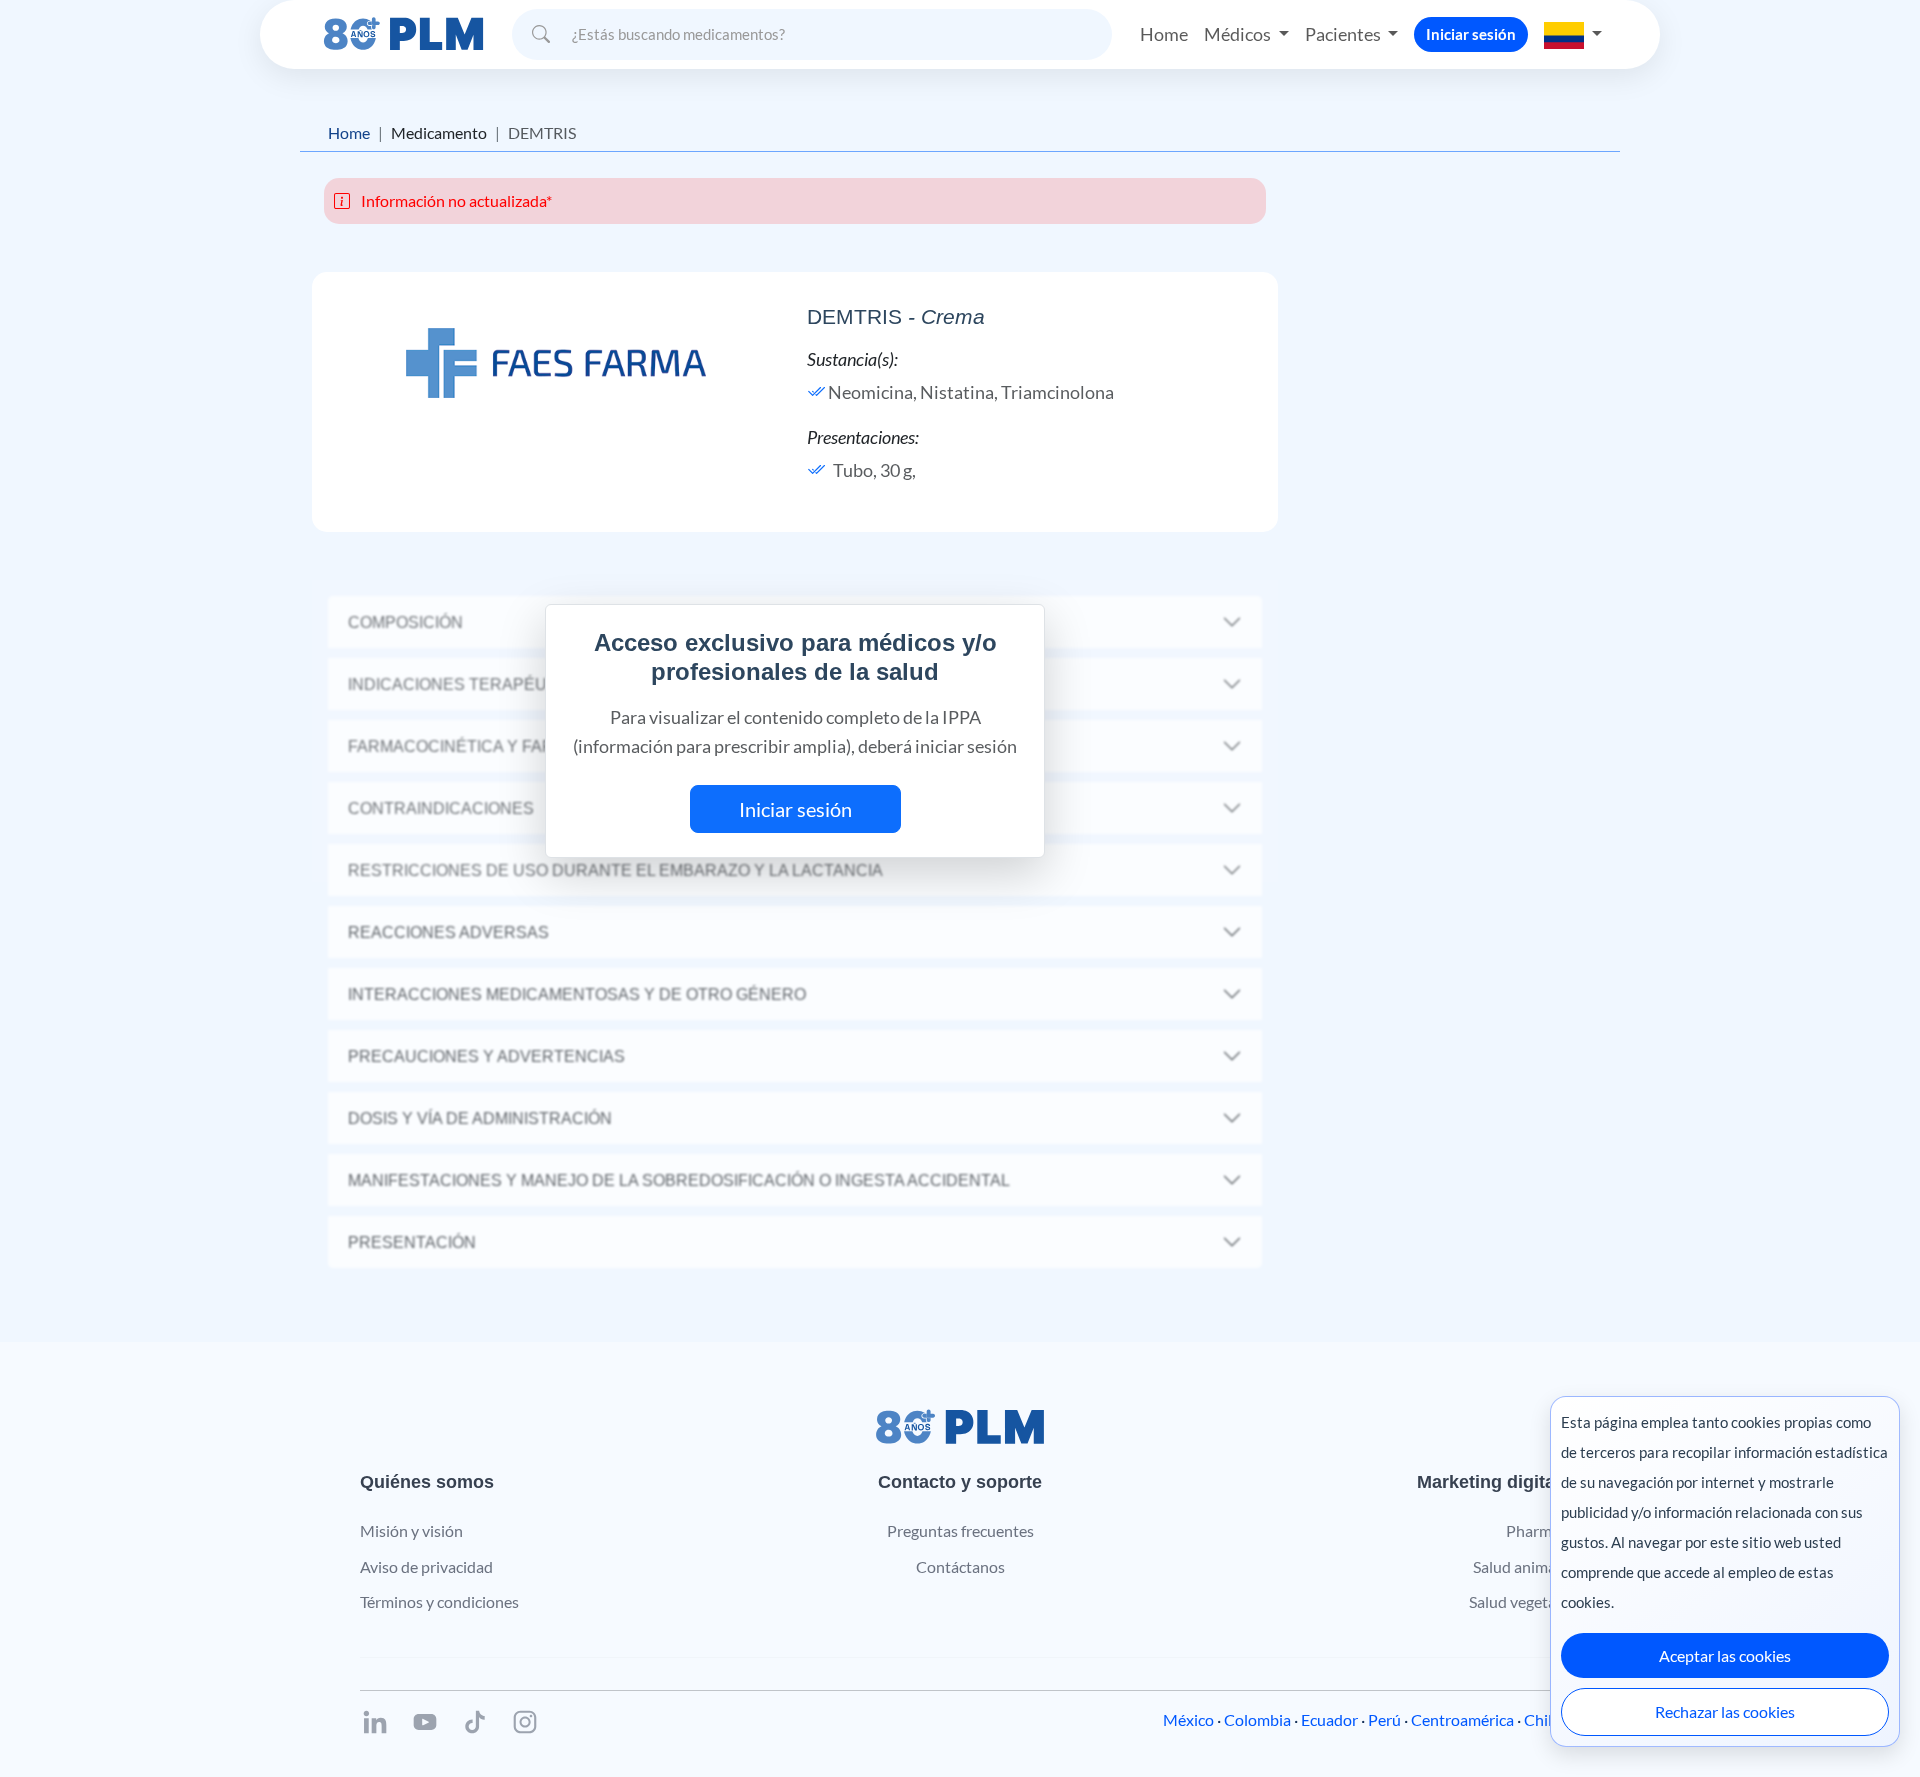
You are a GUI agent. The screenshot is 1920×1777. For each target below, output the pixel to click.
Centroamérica (1462, 1719)
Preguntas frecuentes (960, 1530)
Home (1164, 34)
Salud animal (1516, 1566)
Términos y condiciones (439, 1601)
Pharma (1533, 1530)
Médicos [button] (1239, 34)
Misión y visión (411, 1530)
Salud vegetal (1514, 1601)
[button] (1573, 34)
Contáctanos (960, 1566)
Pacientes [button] (1344, 34)
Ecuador (1329, 1719)
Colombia (1257, 1719)
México (1188, 1719)
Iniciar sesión (1471, 34)
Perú (1384, 1719)
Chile (1542, 1719)
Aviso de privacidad (426, 1566)
